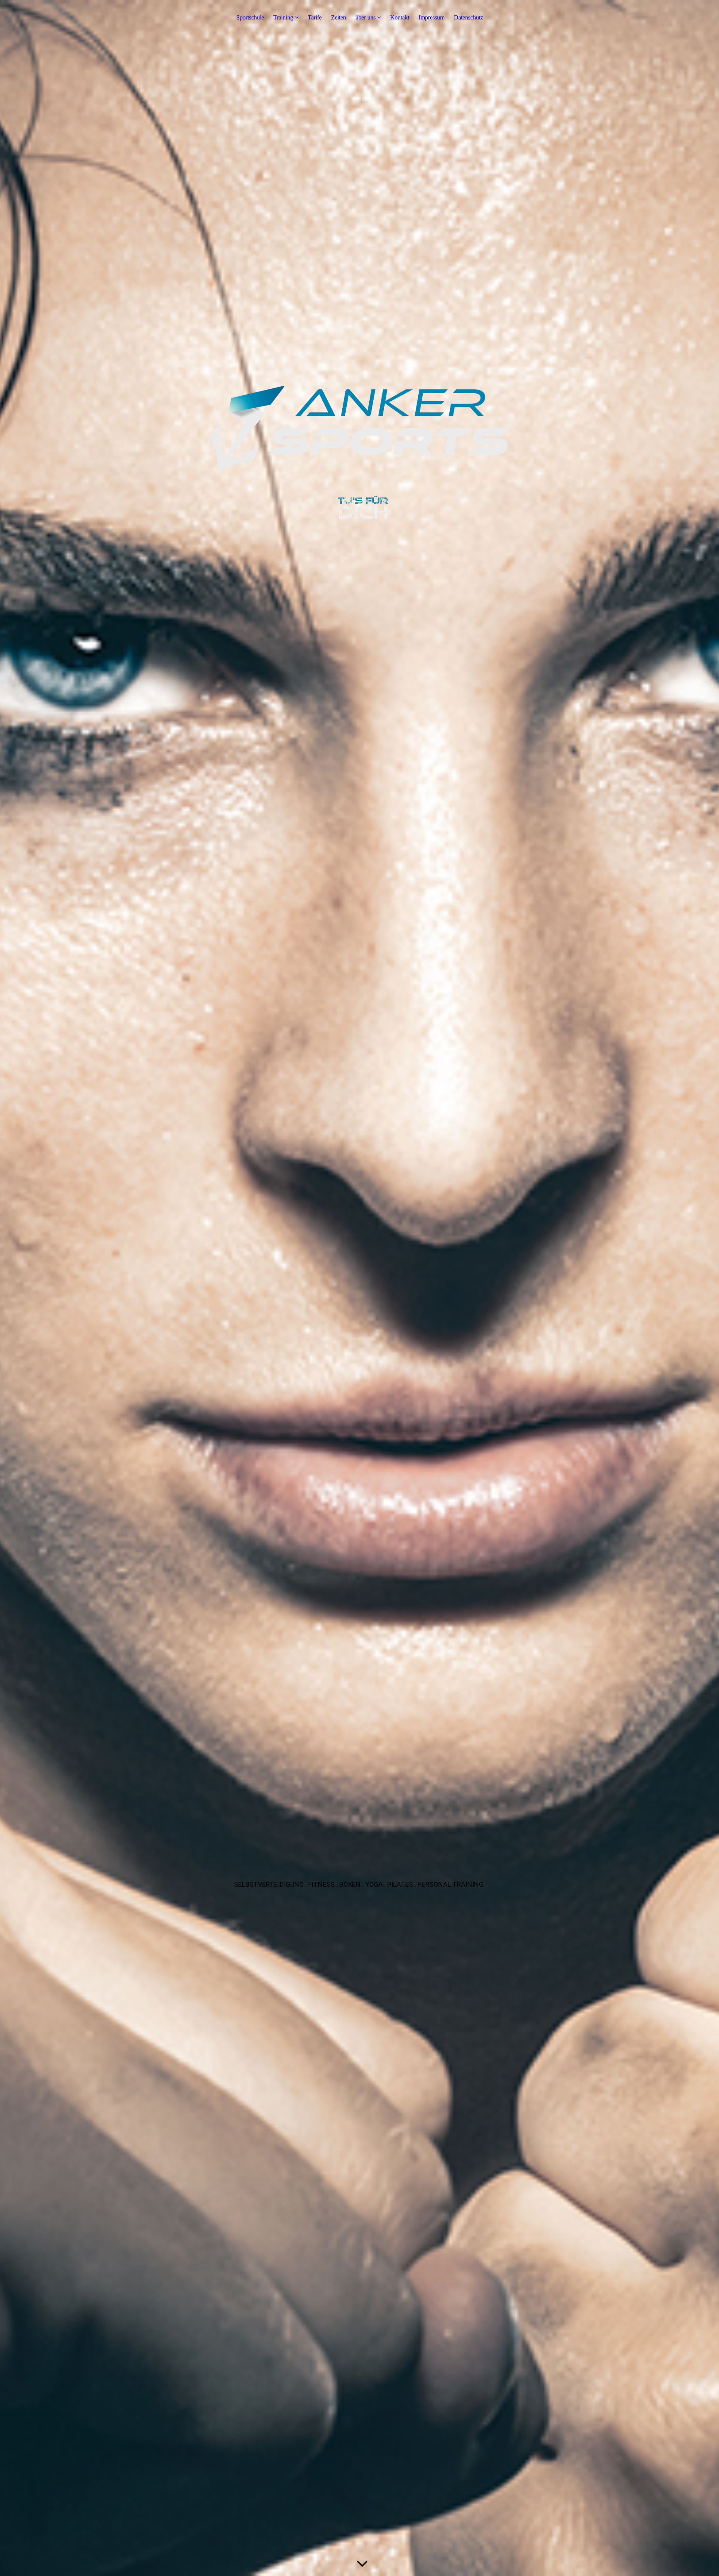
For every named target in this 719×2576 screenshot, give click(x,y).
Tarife (315, 17)
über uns (365, 17)
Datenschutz (468, 17)
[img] (359, 1288)
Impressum (432, 17)
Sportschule (250, 17)
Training (284, 17)
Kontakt (400, 17)
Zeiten (339, 17)
